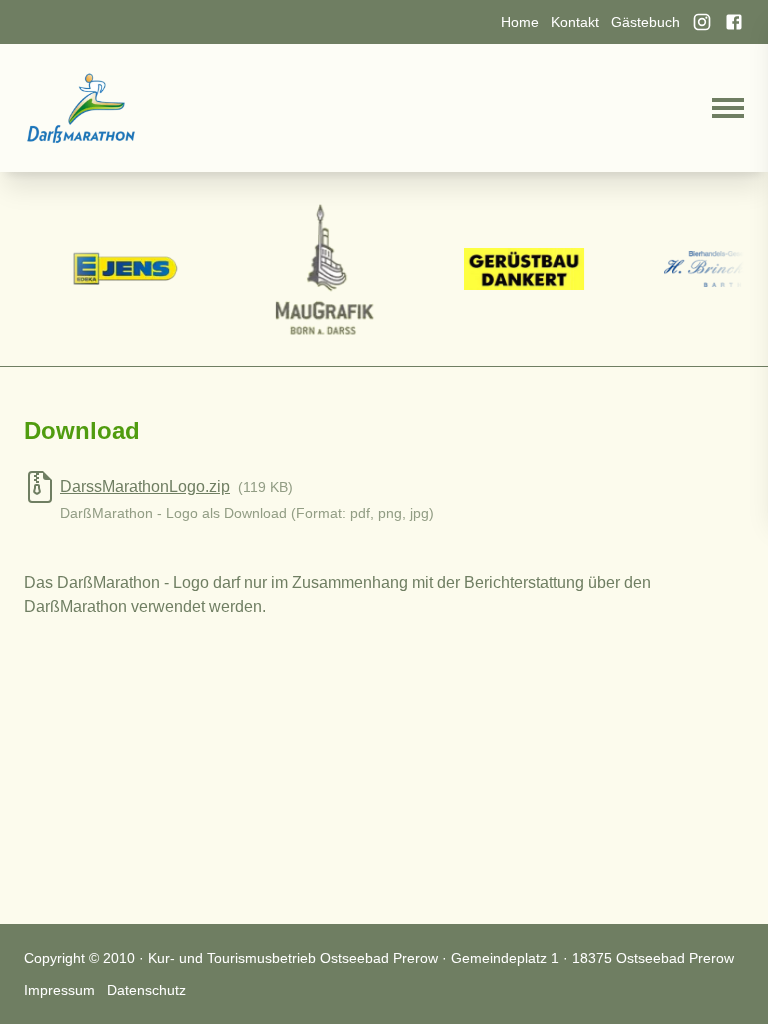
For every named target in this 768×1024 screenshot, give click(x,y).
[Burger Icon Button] (728, 108)
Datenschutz (146, 990)
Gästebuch (645, 22)
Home (520, 22)
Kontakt (575, 22)
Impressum (59, 990)
